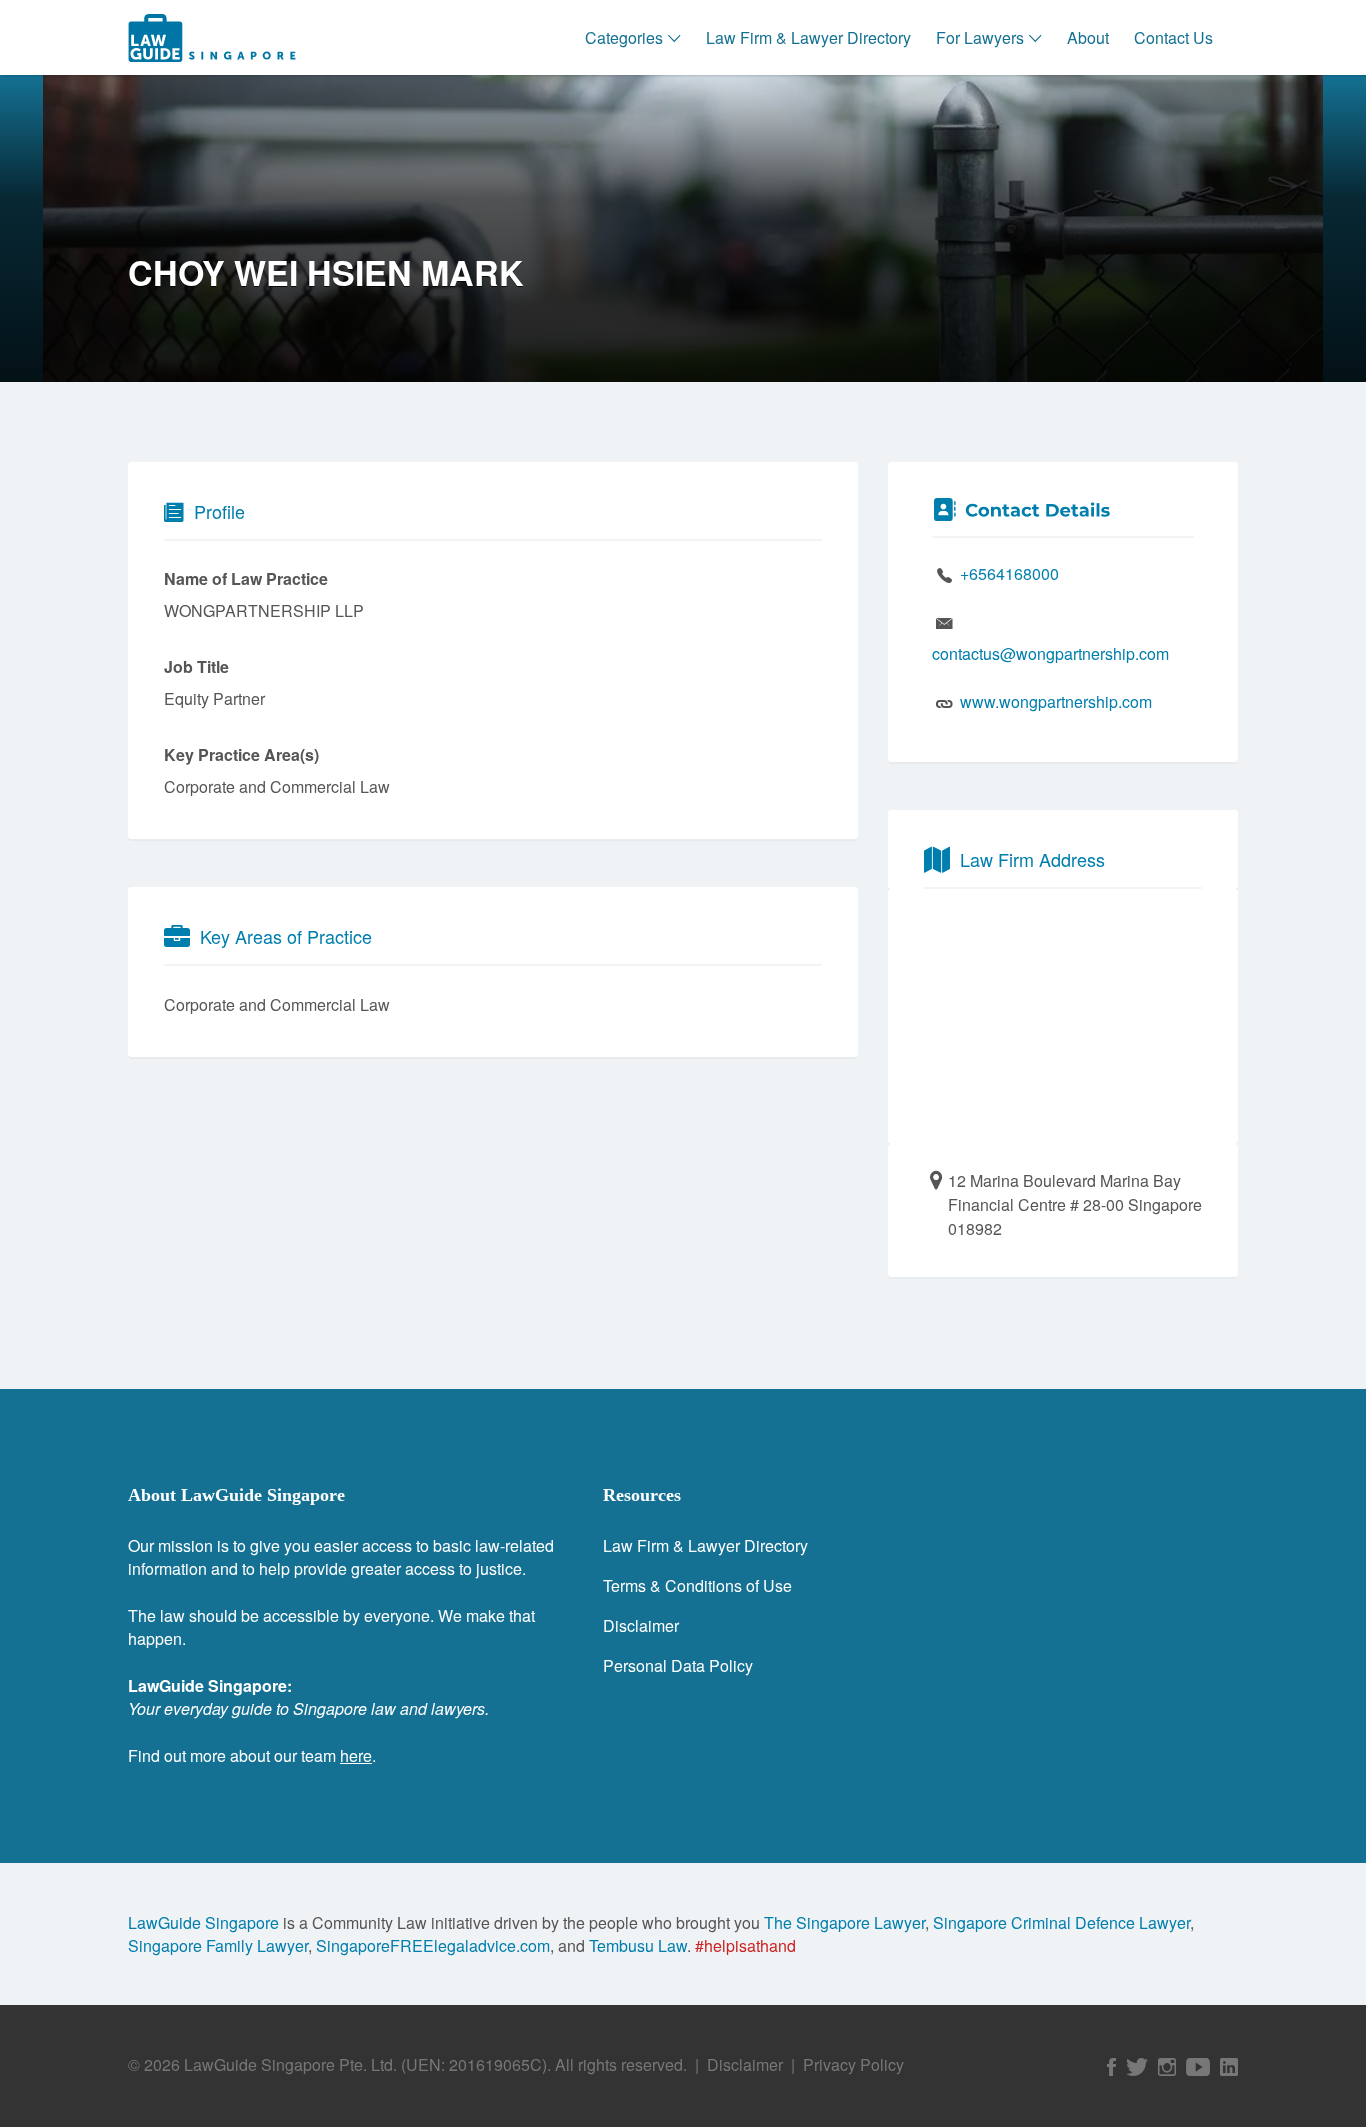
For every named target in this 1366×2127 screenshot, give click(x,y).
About (1088, 37)
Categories (624, 37)
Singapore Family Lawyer (218, 1945)
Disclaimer (641, 1625)
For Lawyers (980, 37)
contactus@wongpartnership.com (1050, 653)
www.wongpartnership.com (1056, 701)
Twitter (1137, 2067)
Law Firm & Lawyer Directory (808, 37)
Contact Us (1173, 37)
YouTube (1198, 2067)
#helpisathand (745, 1945)
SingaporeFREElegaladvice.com (433, 1945)
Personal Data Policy (678, 1665)
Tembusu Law (638, 1945)
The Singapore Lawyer (844, 1922)
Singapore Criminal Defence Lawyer (1061, 1922)
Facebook (1111, 2067)
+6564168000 (1009, 573)
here (356, 1755)
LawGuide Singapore (203, 1922)
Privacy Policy (853, 2064)
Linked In (1229, 2067)
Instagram (1167, 2067)
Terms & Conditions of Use (697, 1585)
